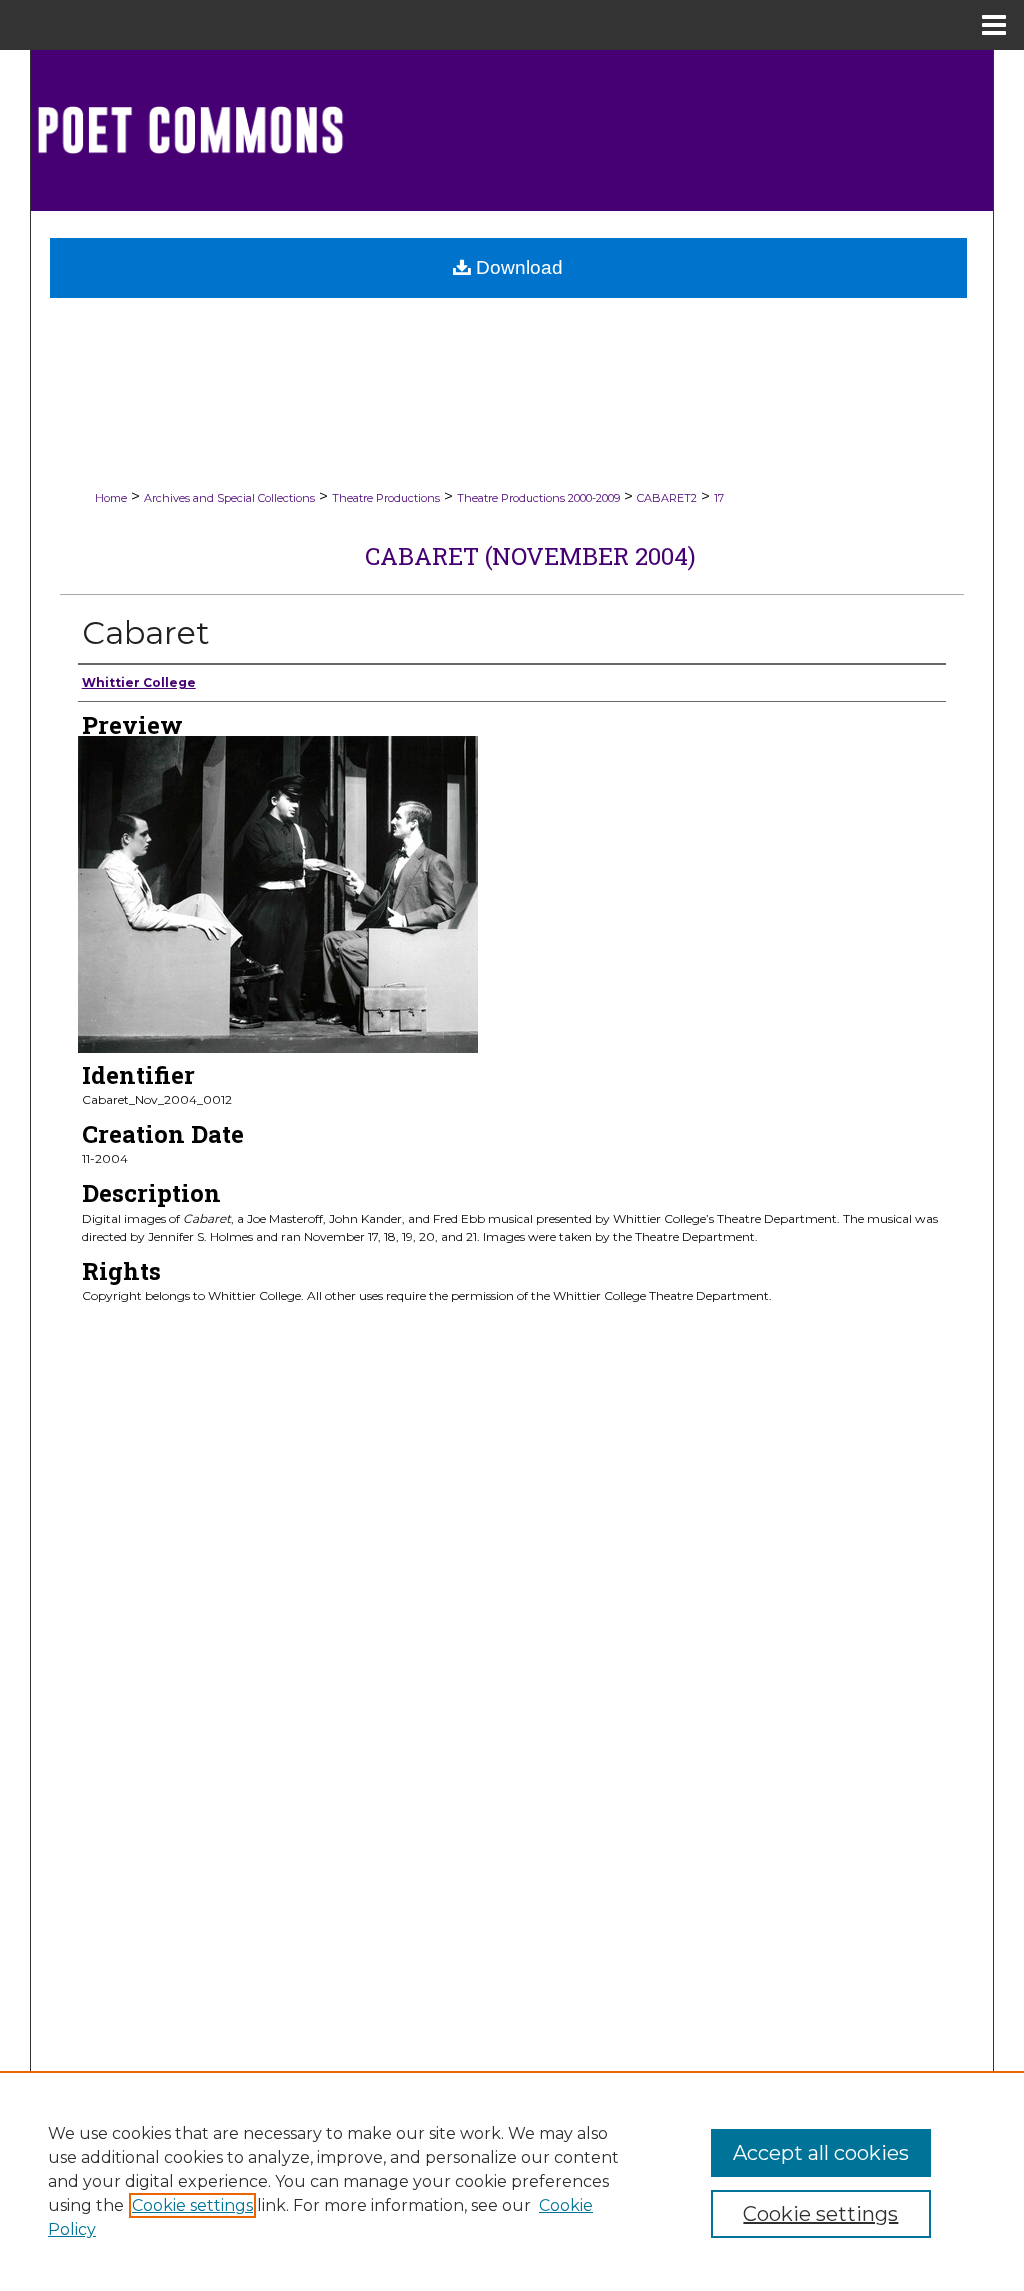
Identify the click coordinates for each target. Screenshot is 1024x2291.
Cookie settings (192, 2205)
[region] (512, 2181)
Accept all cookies (821, 2153)
